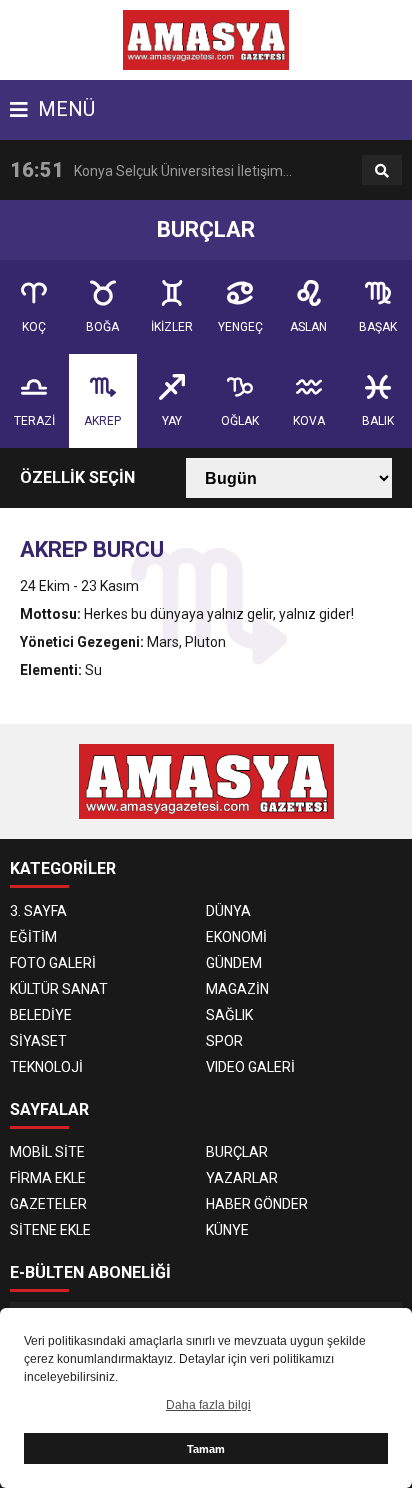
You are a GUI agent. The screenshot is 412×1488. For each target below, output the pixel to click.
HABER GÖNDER (257, 1204)
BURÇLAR (237, 1152)
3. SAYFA (38, 911)
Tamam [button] (206, 1449)
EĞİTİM (33, 937)
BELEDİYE (41, 1015)
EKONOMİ (236, 937)
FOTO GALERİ (53, 963)
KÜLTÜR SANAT (59, 989)
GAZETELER (48, 1204)
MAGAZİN (237, 989)
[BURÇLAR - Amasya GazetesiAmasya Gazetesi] (206, 39)
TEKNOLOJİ (46, 1067)
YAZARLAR (242, 1178)
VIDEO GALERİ (250, 1067)
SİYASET (38, 1041)
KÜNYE (227, 1230)
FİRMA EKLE (48, 1178)
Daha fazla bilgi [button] (208, 1405)
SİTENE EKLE (50, 1230)
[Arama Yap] (382, 171)
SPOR (224, 1041)
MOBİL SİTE (47, 1152)
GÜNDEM (234, 963)
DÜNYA (228, 911)
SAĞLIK (229, 1015)
